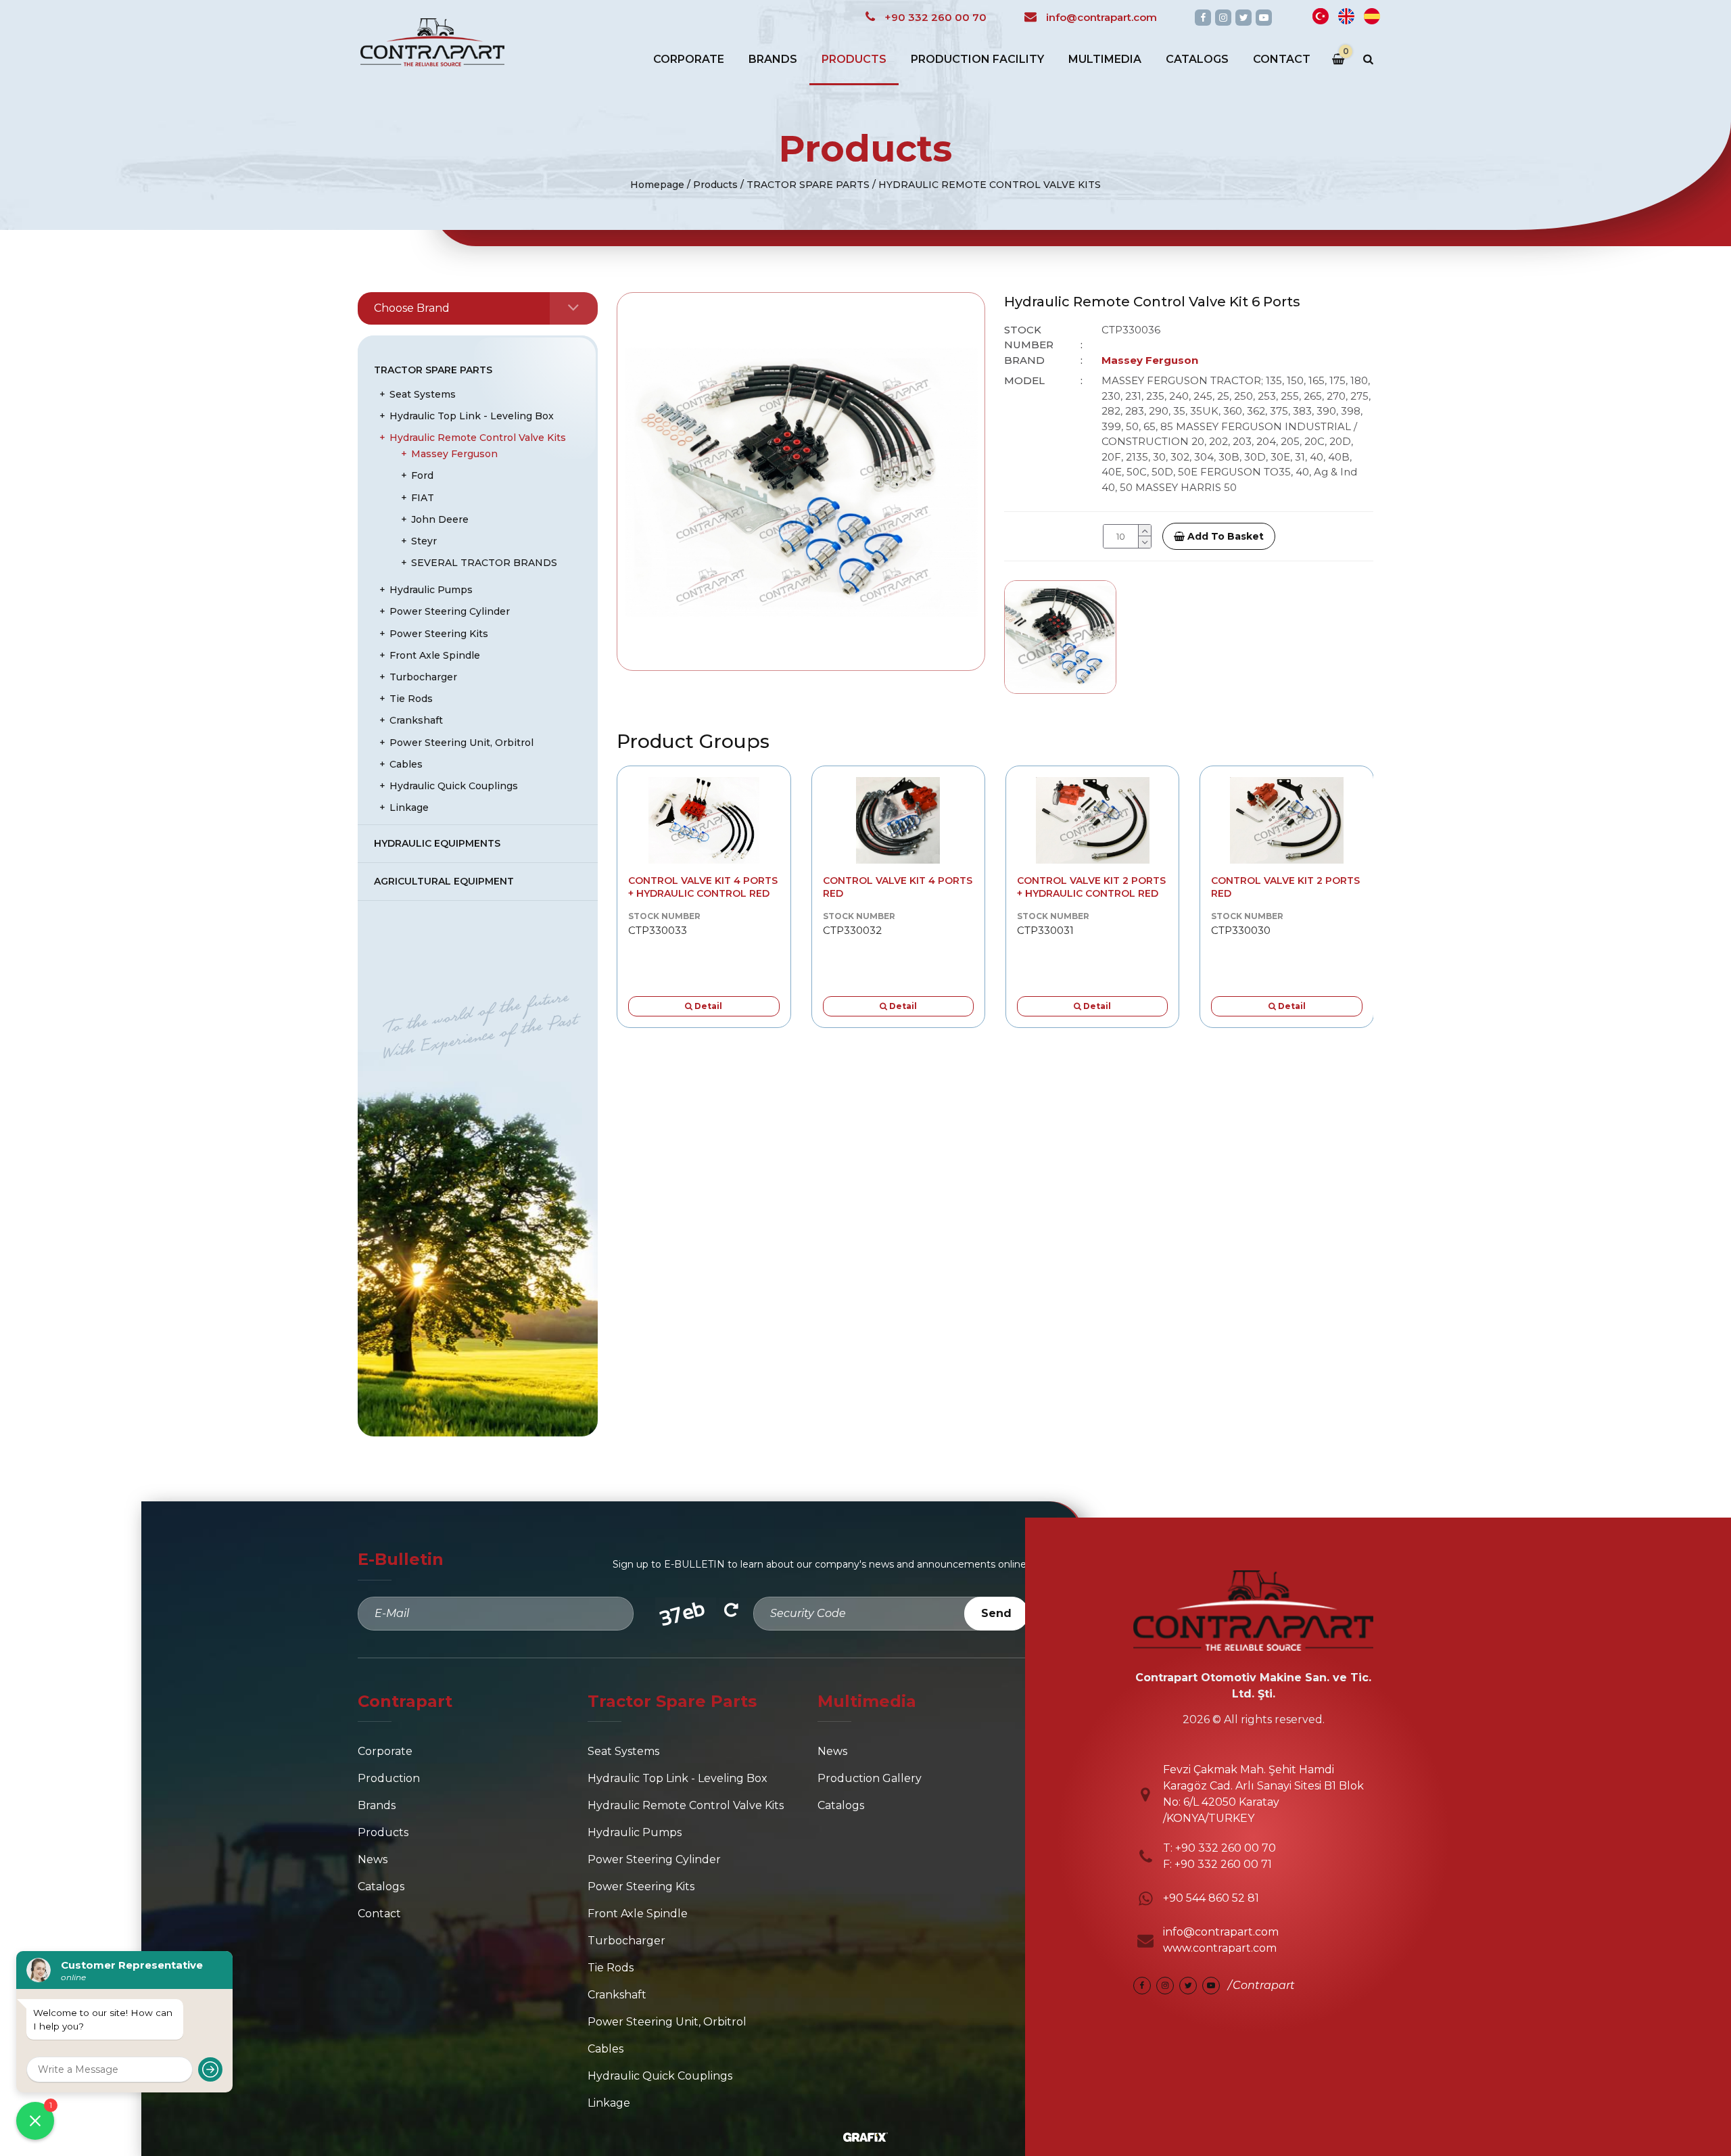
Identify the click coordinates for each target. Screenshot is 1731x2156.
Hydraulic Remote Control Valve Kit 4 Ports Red (898, 887)
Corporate (689, 59)
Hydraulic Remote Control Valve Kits (478, 438)
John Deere (440, 519)
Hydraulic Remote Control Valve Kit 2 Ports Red (1285, 887)
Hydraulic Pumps (431, 590)
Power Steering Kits (439, 634)
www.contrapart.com (1220, 1948)
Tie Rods (411, 699)
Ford (422, 475)
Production (389, 1778)
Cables (406, 764)
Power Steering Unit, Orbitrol (461, 743)
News (373, 1859)
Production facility (977, 59)
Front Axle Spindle (435, 655)
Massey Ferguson (454, 454)
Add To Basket (1224, 536)
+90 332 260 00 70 (1224, 1848)
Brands (773, 59)
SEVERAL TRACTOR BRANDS (484, 563)
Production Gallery (870, 1778)
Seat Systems (423, 394)
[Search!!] (1368, 60)
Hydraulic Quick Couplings (454, 786)
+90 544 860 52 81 (1211, 1898)
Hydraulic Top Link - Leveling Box (472, 416)
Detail (707, 1006)
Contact (1282, 59)
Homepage (657, 185)
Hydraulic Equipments (437, 843)
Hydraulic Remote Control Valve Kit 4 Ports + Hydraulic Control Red (703, 887)
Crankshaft (416, 720)
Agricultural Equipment (444, 881)
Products (854, 59)
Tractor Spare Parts (433, 370)
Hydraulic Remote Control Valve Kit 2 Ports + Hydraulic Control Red (1091, 887)
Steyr (424, 541)
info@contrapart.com (1221, 1932)
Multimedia (1105, 59)
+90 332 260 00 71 (1223, 1864)
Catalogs (1197, 59)
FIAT (423, 498)
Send (996, 1613)
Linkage (409, 807)
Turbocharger (423, 677)
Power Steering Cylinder (450, 611)
